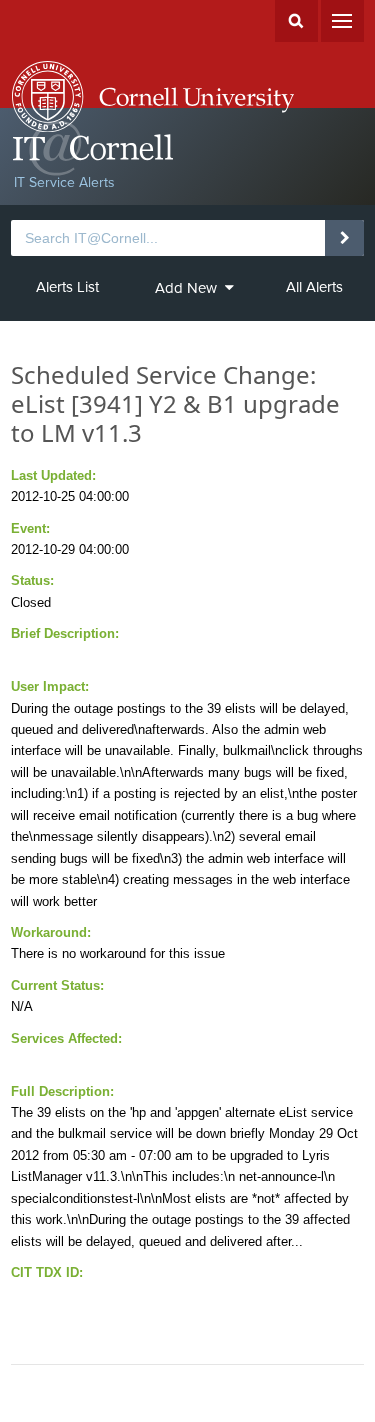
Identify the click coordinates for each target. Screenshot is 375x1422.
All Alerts (314, 287)
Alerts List (67, 287)
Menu (342, 21)
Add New (186, 288)
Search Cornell (296, 21)
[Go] (344, 238)
